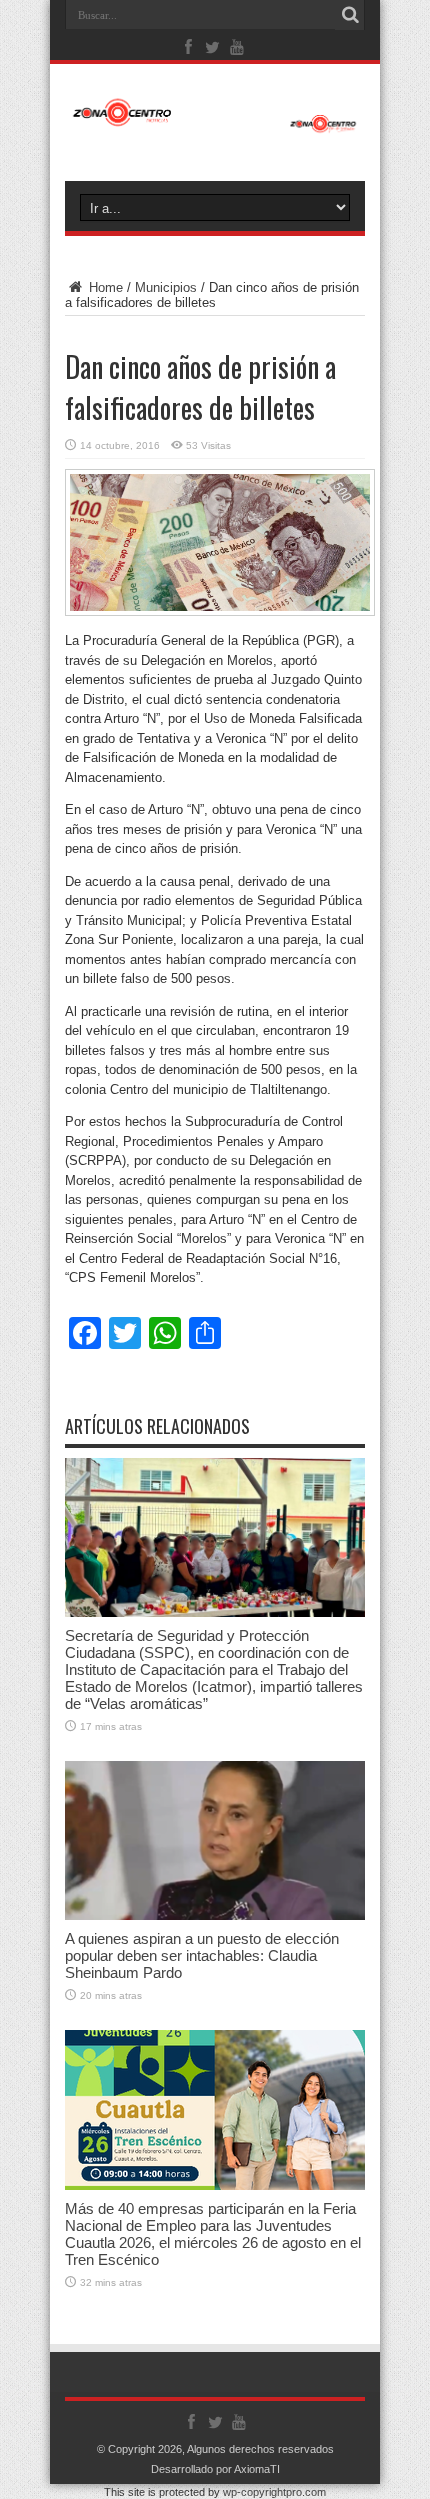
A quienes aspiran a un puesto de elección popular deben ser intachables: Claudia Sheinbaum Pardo (202, 1955)
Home (104, 287)
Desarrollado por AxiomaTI (215, 2469)
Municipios (166, 287)
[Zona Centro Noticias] (215, 123)
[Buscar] (350, 15)
